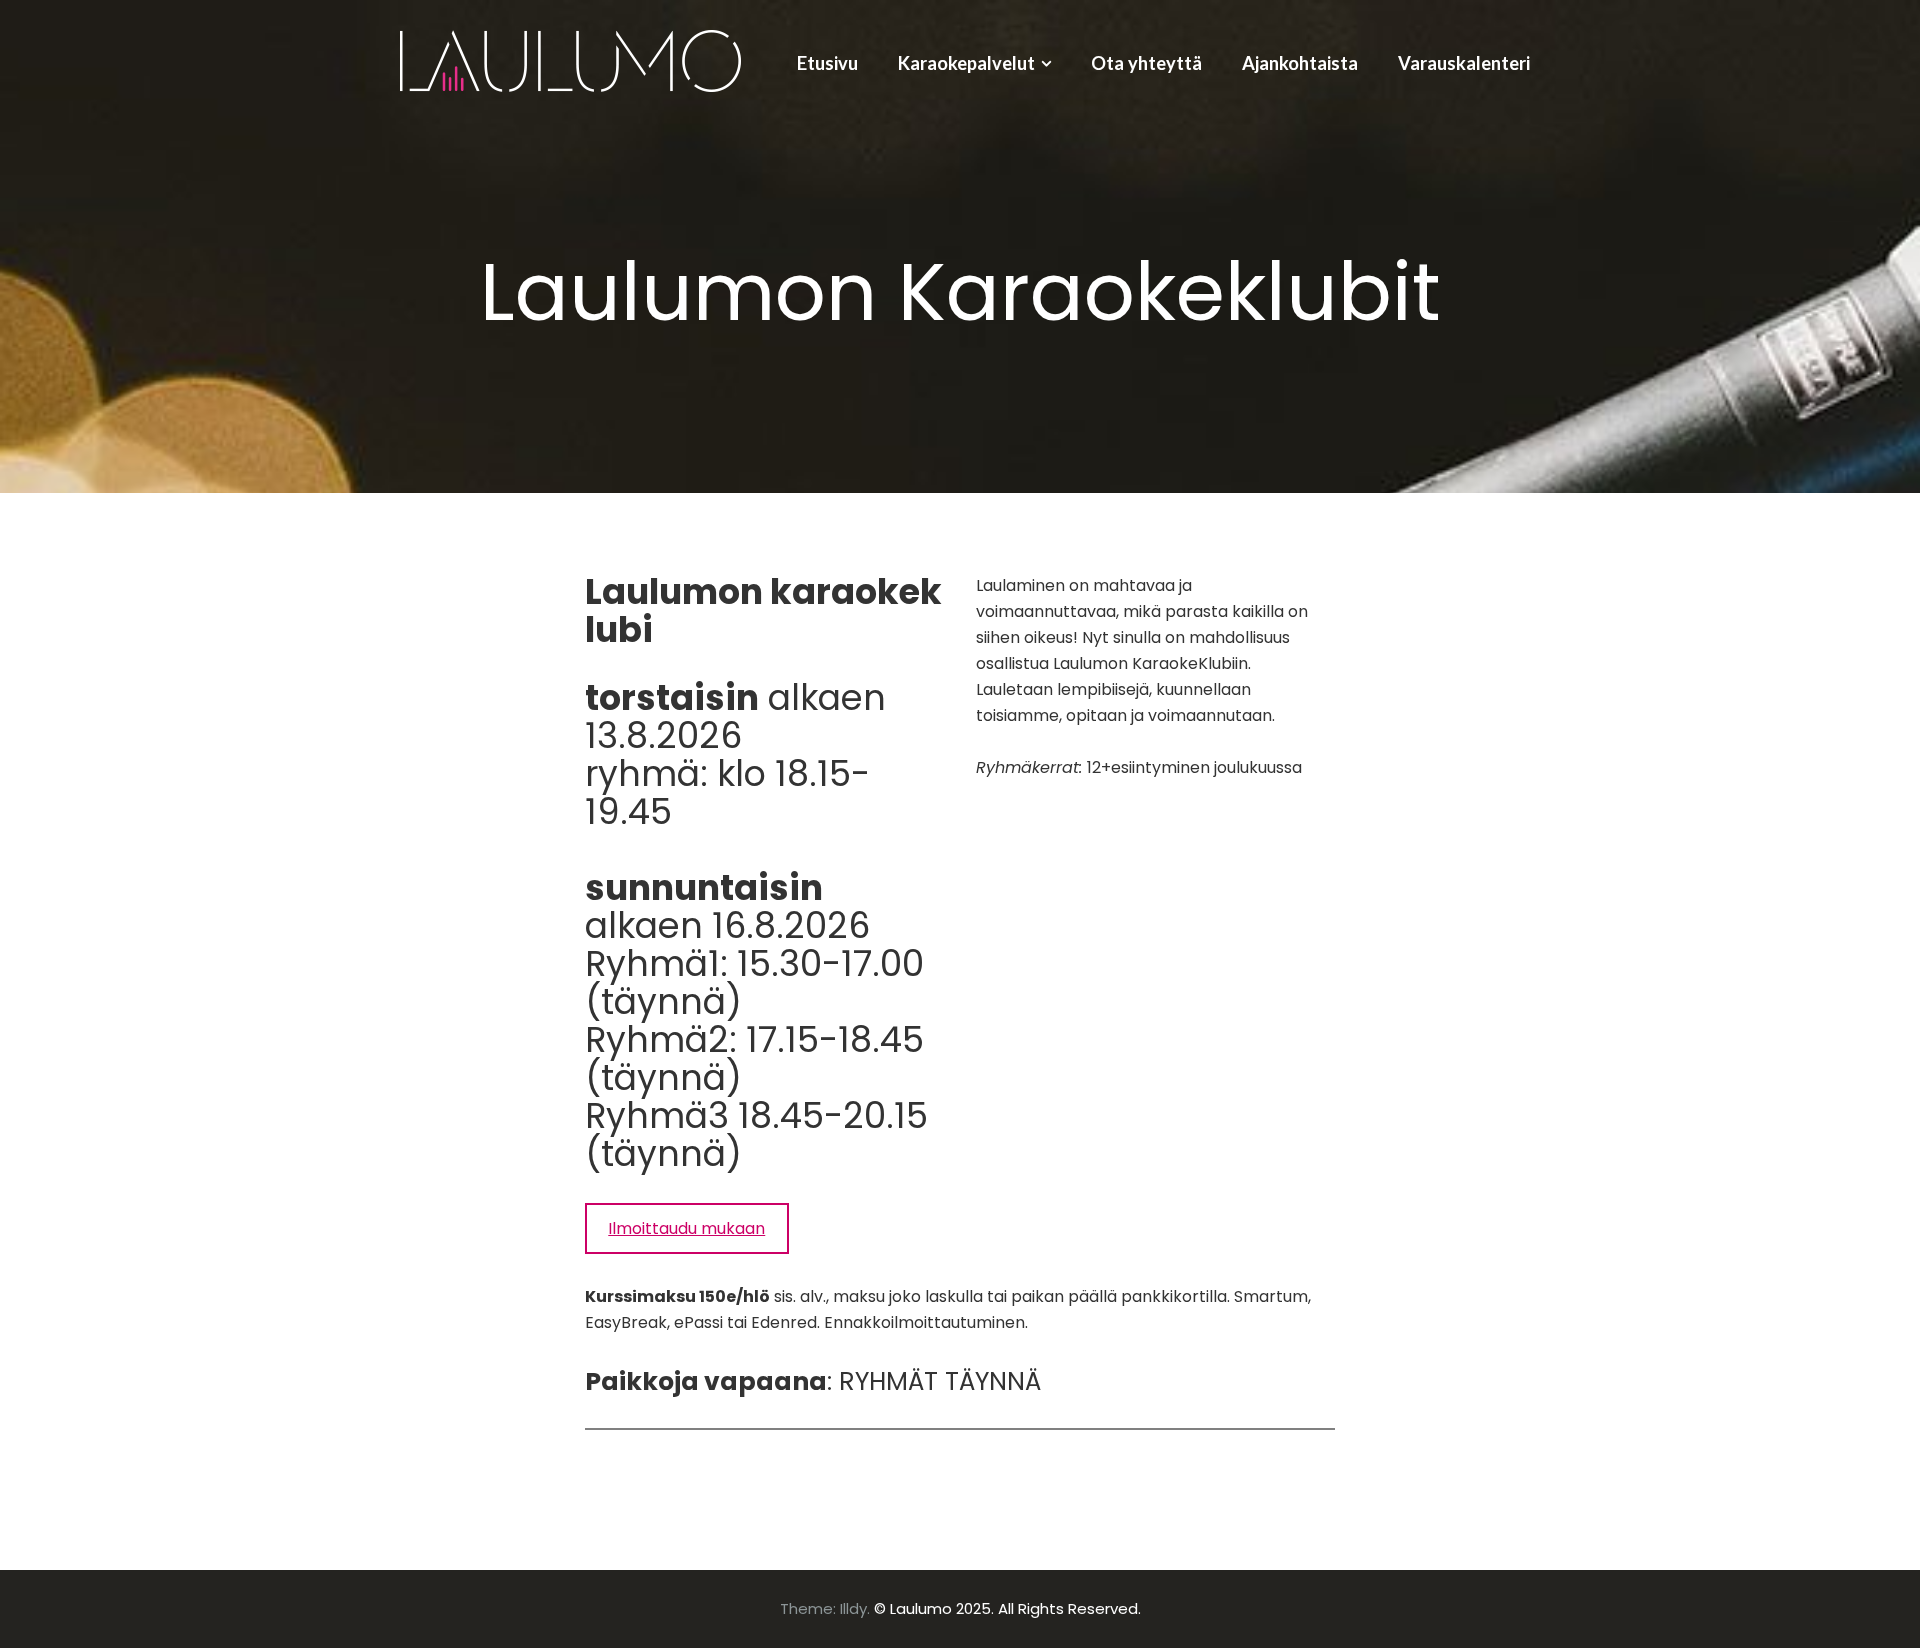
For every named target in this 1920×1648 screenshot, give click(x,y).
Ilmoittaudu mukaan (686, 1228)
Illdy (853, 1608)
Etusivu (827, 63)
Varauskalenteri (1464, 63)
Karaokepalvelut (966, 63)
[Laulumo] (570, 58)
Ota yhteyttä (1146, 63)
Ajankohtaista (1300, 63)
